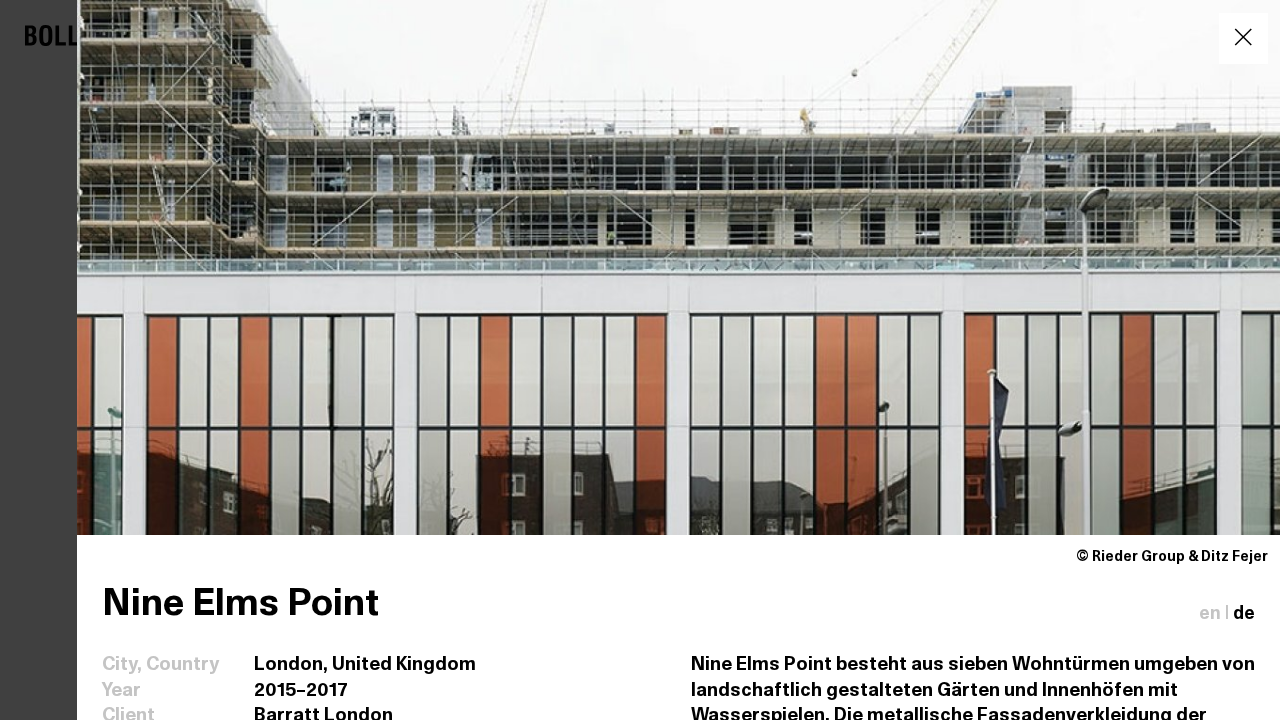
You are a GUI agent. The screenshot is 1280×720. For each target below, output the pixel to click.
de (1244, 614)
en (1210, 614)
